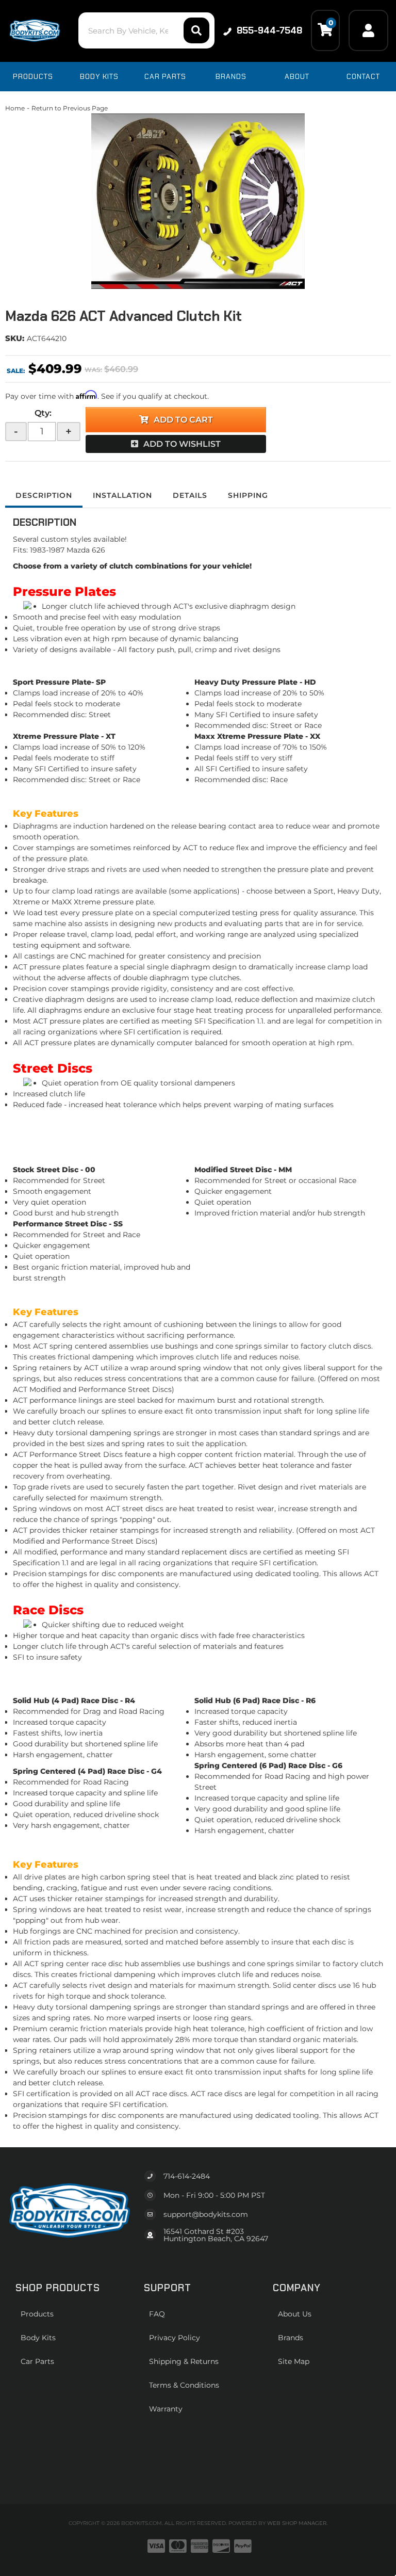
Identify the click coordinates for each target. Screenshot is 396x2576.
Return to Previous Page (70, 108)
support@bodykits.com (206, 2214)
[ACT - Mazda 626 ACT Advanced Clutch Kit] (198, 201)
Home (15, 108)
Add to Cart (183, 420)
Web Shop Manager (297, 2523)
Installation (122, 495)
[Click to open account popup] (368, 30)
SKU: (15, 338)
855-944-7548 (269, 30)
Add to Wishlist (182, 444)
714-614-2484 (187, 2176)
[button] (146, 30)
